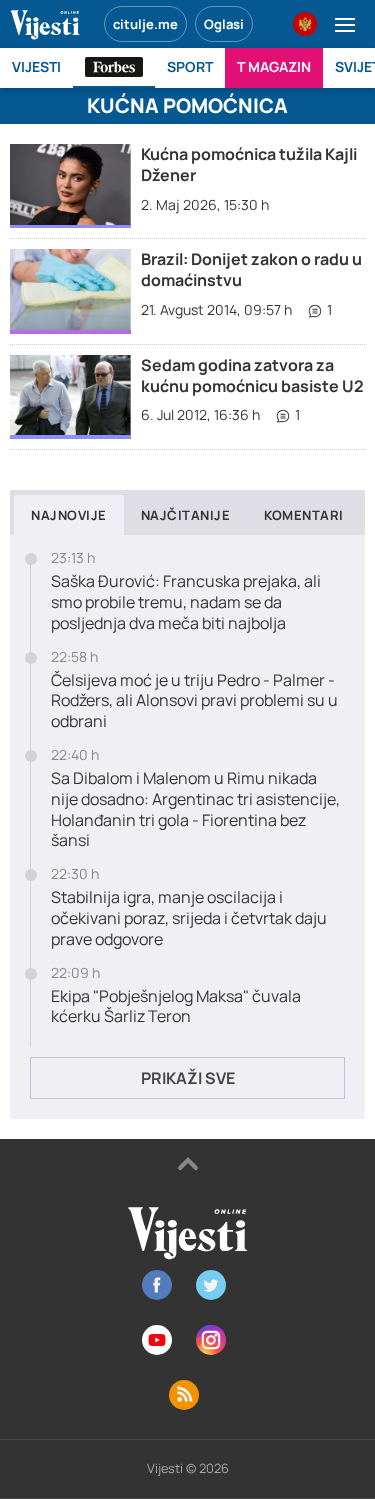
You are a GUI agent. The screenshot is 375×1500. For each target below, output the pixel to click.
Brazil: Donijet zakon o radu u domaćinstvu (251, 269)
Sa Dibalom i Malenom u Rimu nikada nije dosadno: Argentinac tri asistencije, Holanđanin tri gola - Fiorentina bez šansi (195, 809)
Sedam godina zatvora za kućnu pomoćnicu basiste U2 (252, 375)
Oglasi (224, 24)
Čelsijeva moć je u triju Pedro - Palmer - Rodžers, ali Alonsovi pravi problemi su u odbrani (194, 701)
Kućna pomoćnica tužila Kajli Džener (249, 164)
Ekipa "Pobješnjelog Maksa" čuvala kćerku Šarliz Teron (176, 1007)
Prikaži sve (188, 1078)
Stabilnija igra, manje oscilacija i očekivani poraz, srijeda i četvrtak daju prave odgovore (189, 918)
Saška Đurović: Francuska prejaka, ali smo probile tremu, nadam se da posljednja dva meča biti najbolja (186, 602)
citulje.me (145, 24)
